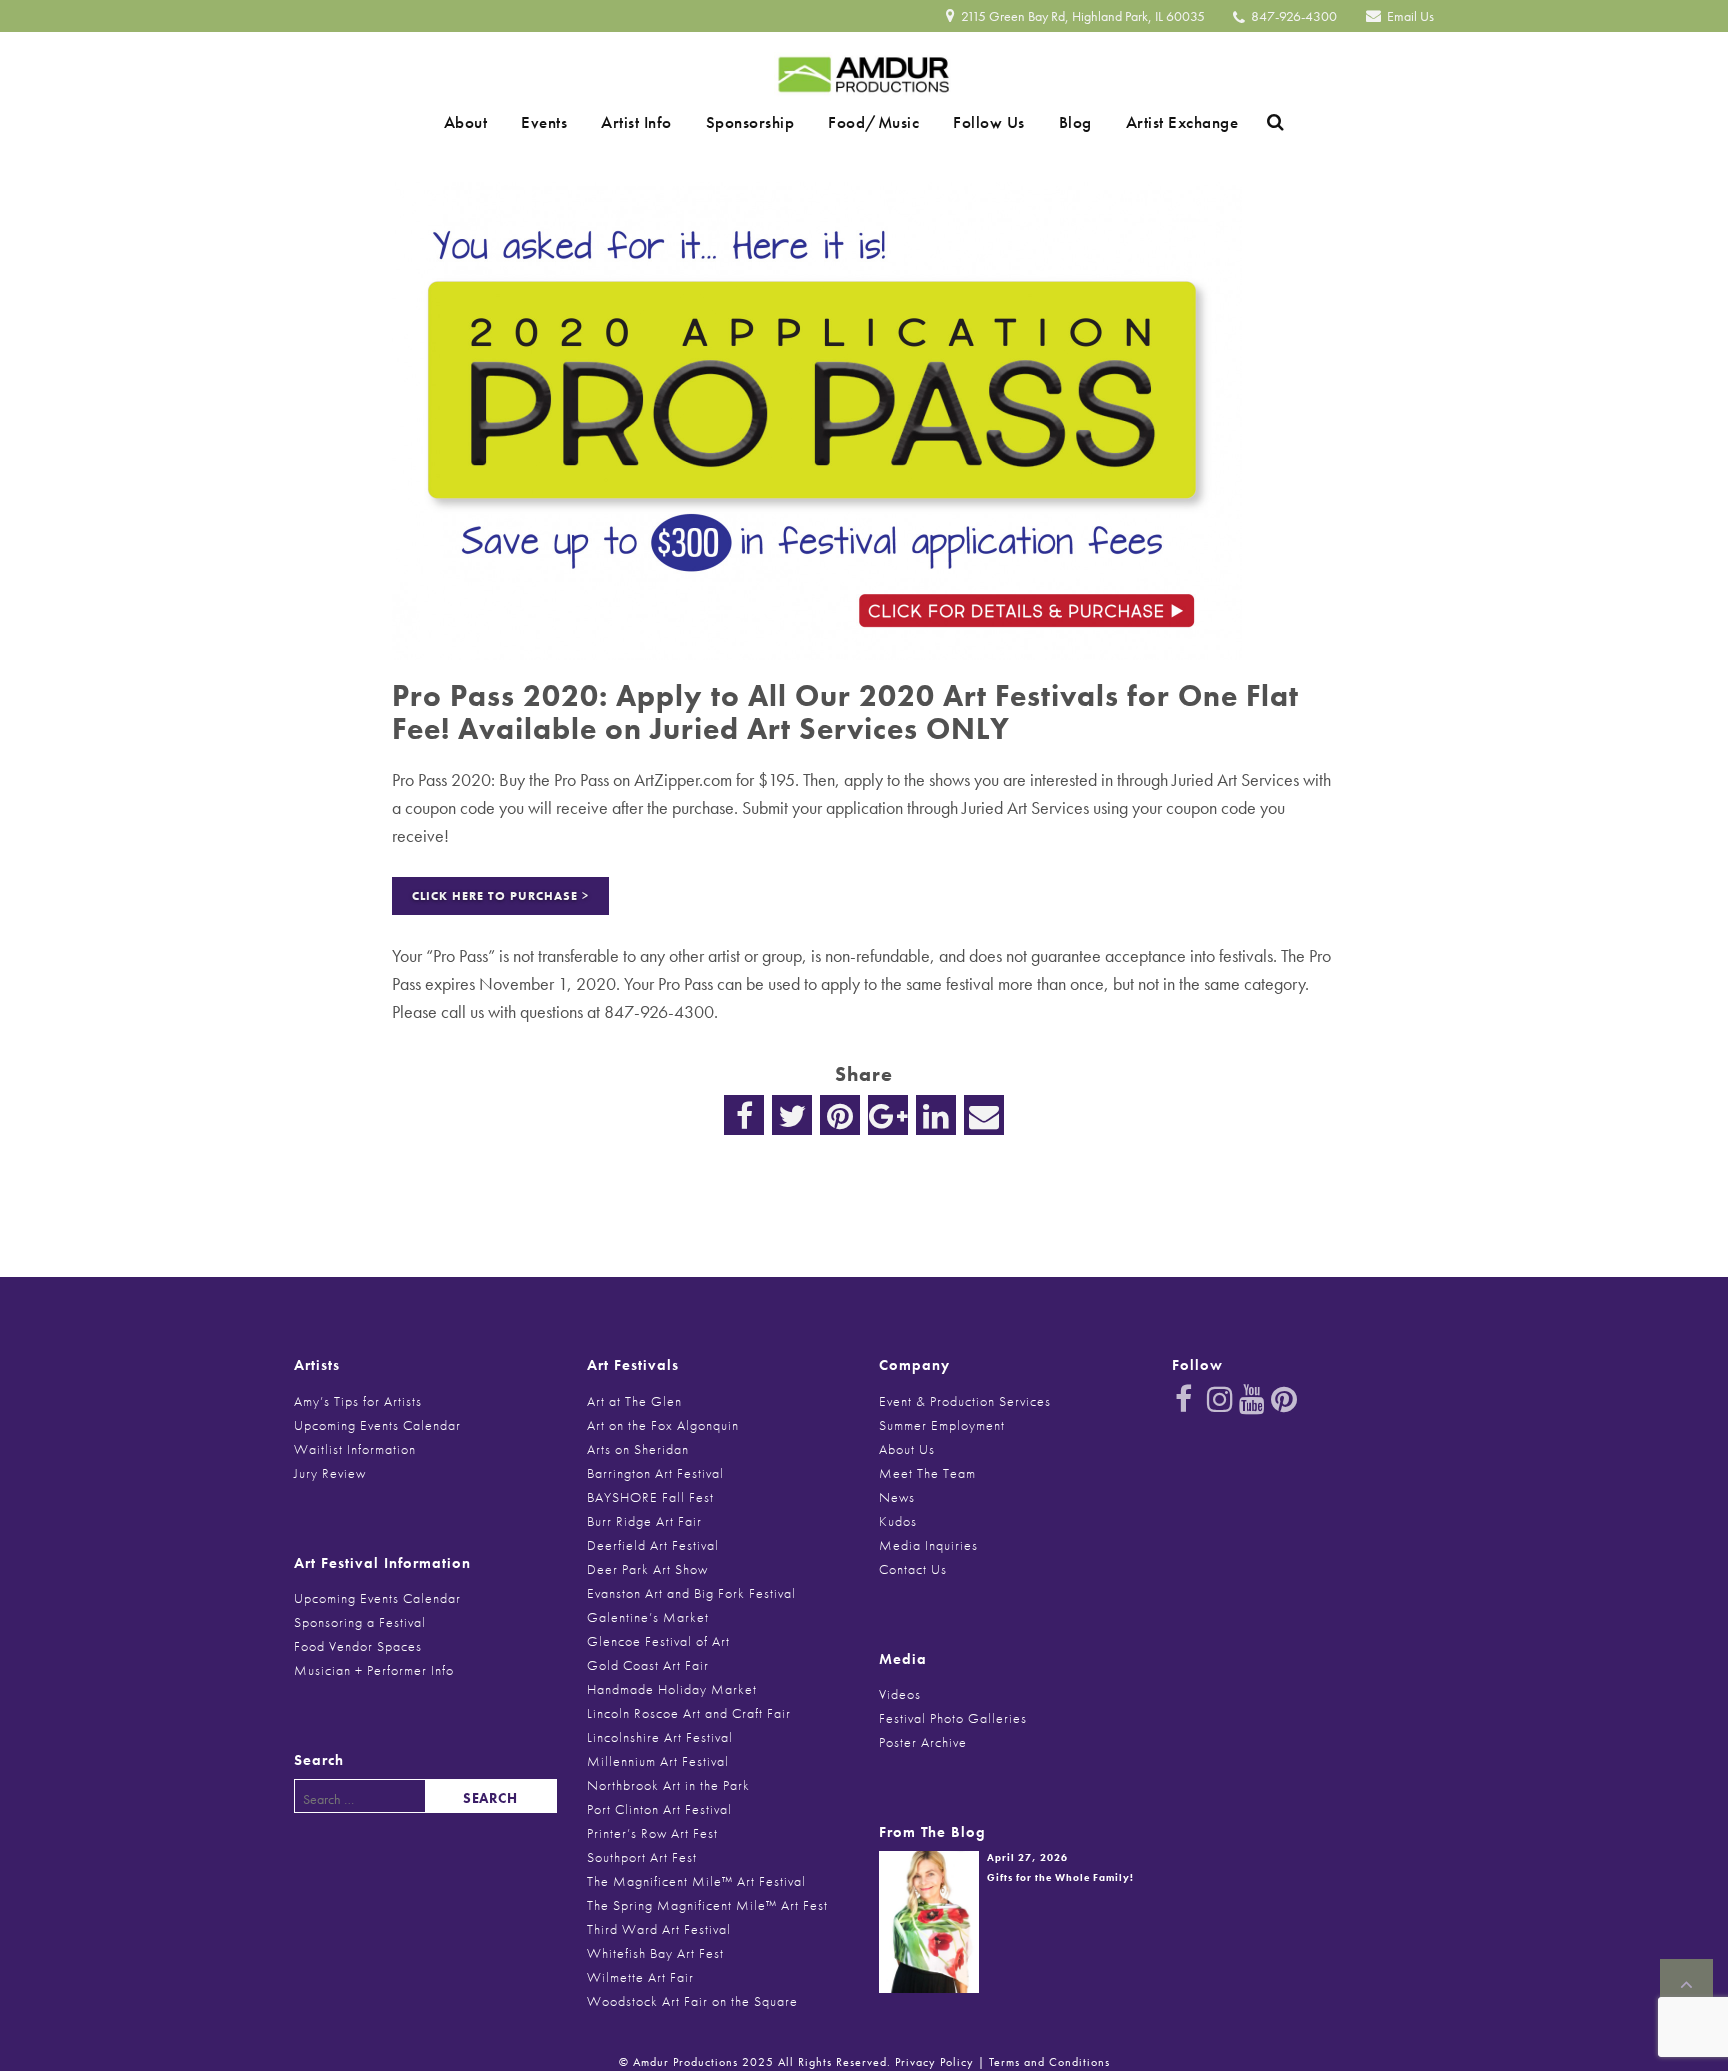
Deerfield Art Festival (653, 1545)
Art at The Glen (634, 1401)
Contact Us (913, 1569)
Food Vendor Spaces (358, 1646)
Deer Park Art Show (647, 1569)
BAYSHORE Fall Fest (650, 1497)
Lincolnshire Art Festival (660, 1737)
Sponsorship (757, 122)
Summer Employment (942, 1425)
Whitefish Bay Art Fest (655, 1953)
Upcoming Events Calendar (377, 1425)
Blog (1040, 122)
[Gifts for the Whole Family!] (929, 1920)
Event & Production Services (965, 1401)
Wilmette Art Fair (640, 1977)
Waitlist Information (355, 1449)
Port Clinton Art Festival (659, 1809)
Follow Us (968, 122)
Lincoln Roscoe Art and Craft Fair (689, 1713)
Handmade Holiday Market (672, 1689)
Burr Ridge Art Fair (644, 1521)
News (897, 1497)
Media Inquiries (928, 1545)
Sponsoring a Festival (360, 1622)
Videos (900, 1694)
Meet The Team (927, 1473)
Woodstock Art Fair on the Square (692, 2001)
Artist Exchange (1133, 122)
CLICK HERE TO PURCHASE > (500, 896)
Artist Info (657, 122)
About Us (907, 1449)
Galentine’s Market (648, 1617)
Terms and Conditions (1049, 2062)
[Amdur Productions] (864, 69)
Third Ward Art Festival (659, 1929)
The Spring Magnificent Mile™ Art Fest (707, 1905)
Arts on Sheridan (638, 1449)
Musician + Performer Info (374, 1670)
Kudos (898, 1521)
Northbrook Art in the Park (668, 1785)
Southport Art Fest (642, 1857)
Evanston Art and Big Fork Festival (691, 1593)
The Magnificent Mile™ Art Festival (696, 1881)
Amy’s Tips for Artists (358, 1401)
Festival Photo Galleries (953, 1718)
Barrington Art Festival (655, 1473)
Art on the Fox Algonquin (663, 1425)
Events (579, 122)
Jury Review (330, 1473)
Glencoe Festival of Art (658, 1641)
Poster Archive (923, 1742)
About (515, 122)
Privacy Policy (934, 2062)
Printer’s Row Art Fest (652, 1833)
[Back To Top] (1686, 1985)
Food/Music (866, 122)
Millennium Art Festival (658, 1761)
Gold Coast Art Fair (648, 1665)
